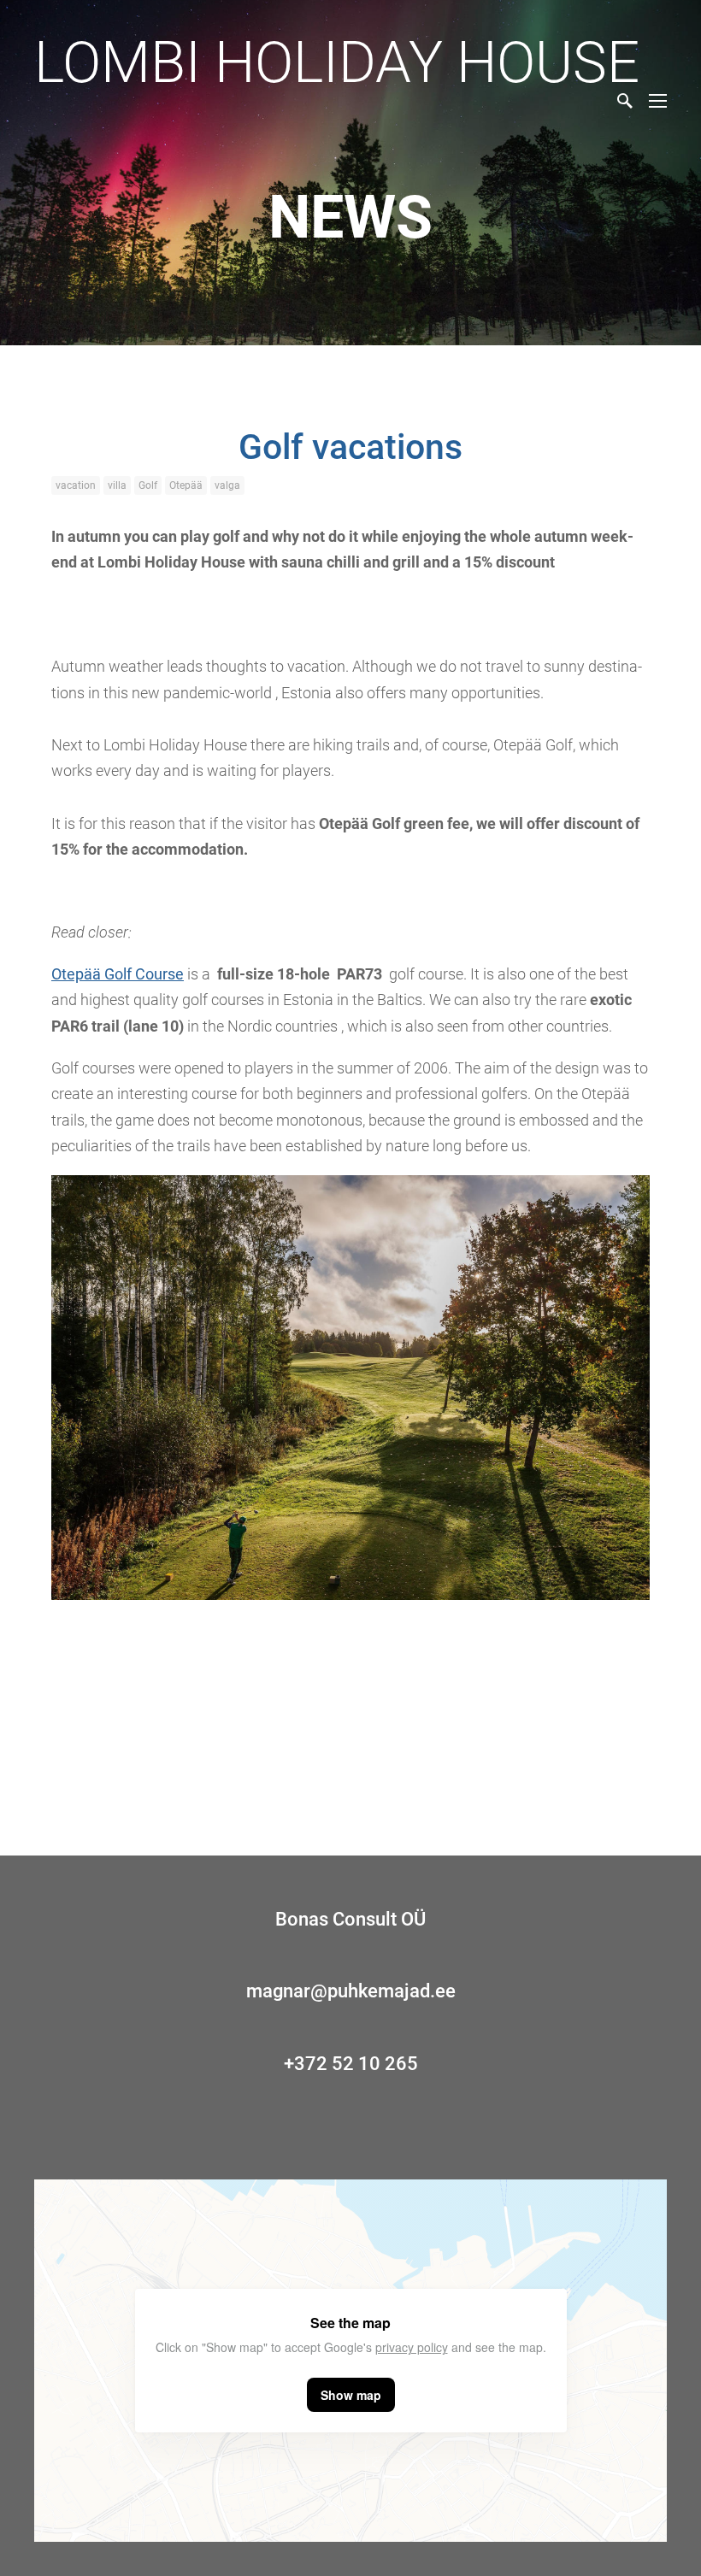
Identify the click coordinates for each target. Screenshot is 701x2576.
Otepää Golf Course (118, 974)
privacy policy (412, 2347)
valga (227, 485)
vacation (76, 485)
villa (117, 485)
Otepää (186, 485)
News (350, 217)
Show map (351, 2395)
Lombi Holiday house (337, 62)
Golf (148, 485)
